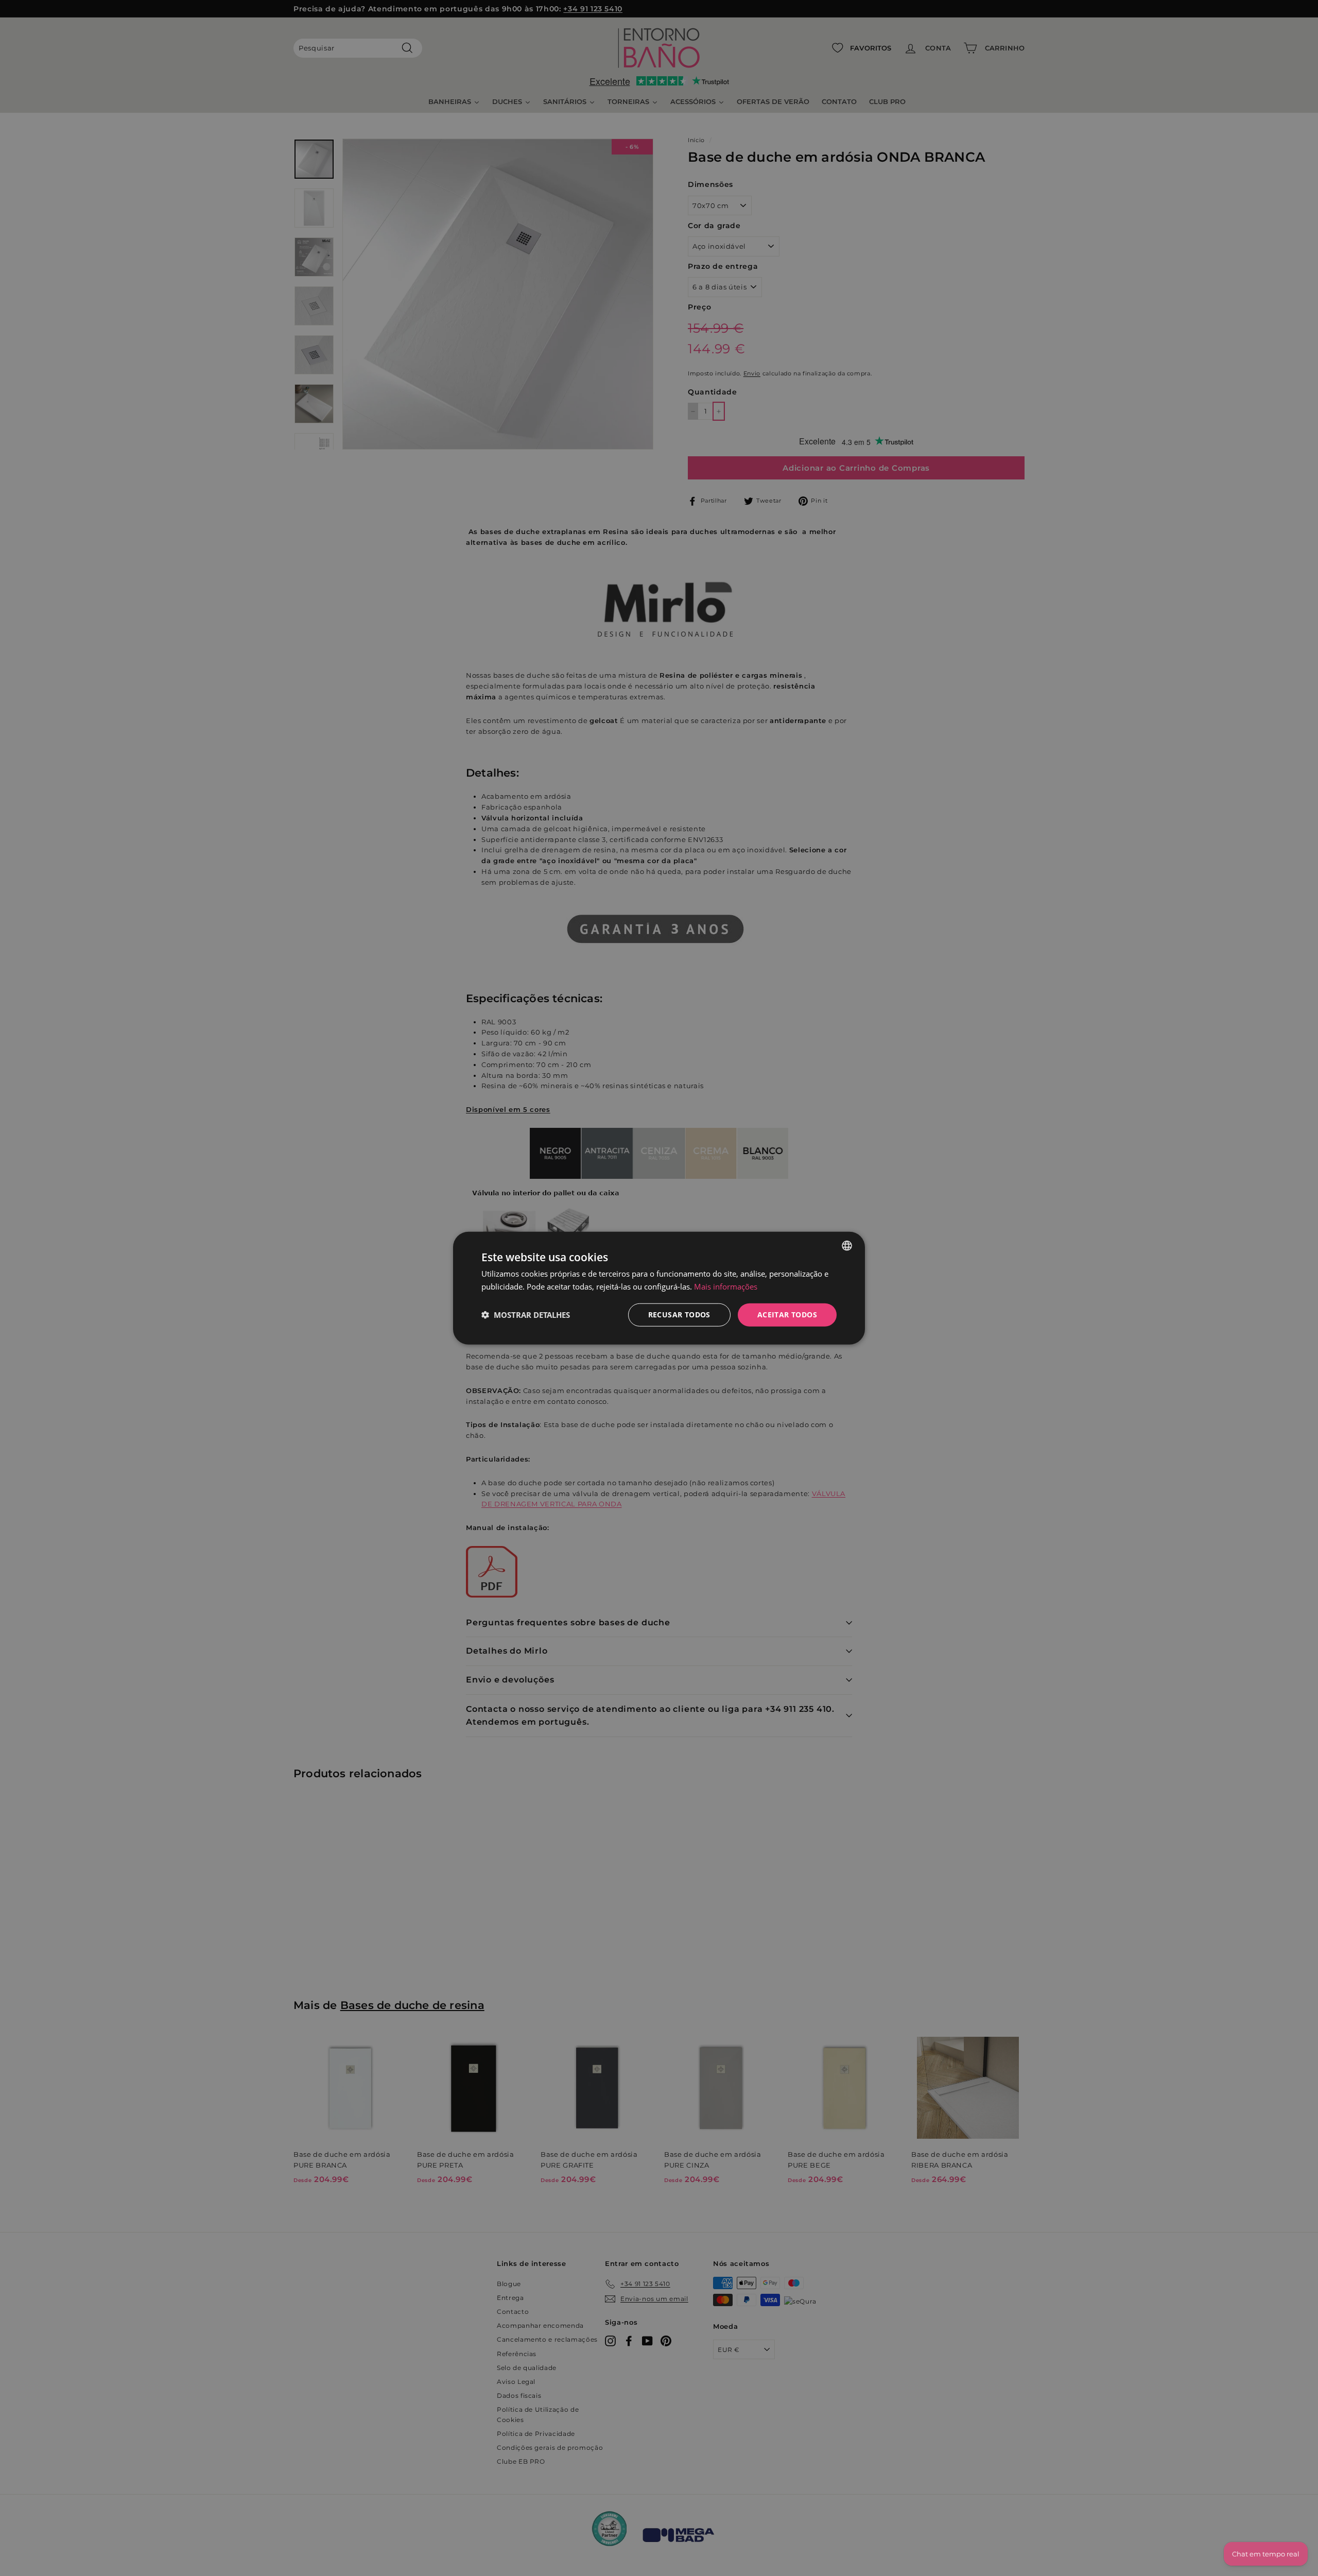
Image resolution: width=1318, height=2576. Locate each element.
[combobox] (847, 1246)
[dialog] (659, 1288)
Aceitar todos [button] (787, 1315)
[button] (526, 1315)
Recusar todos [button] (679, 1315)
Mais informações (726, 1286)
